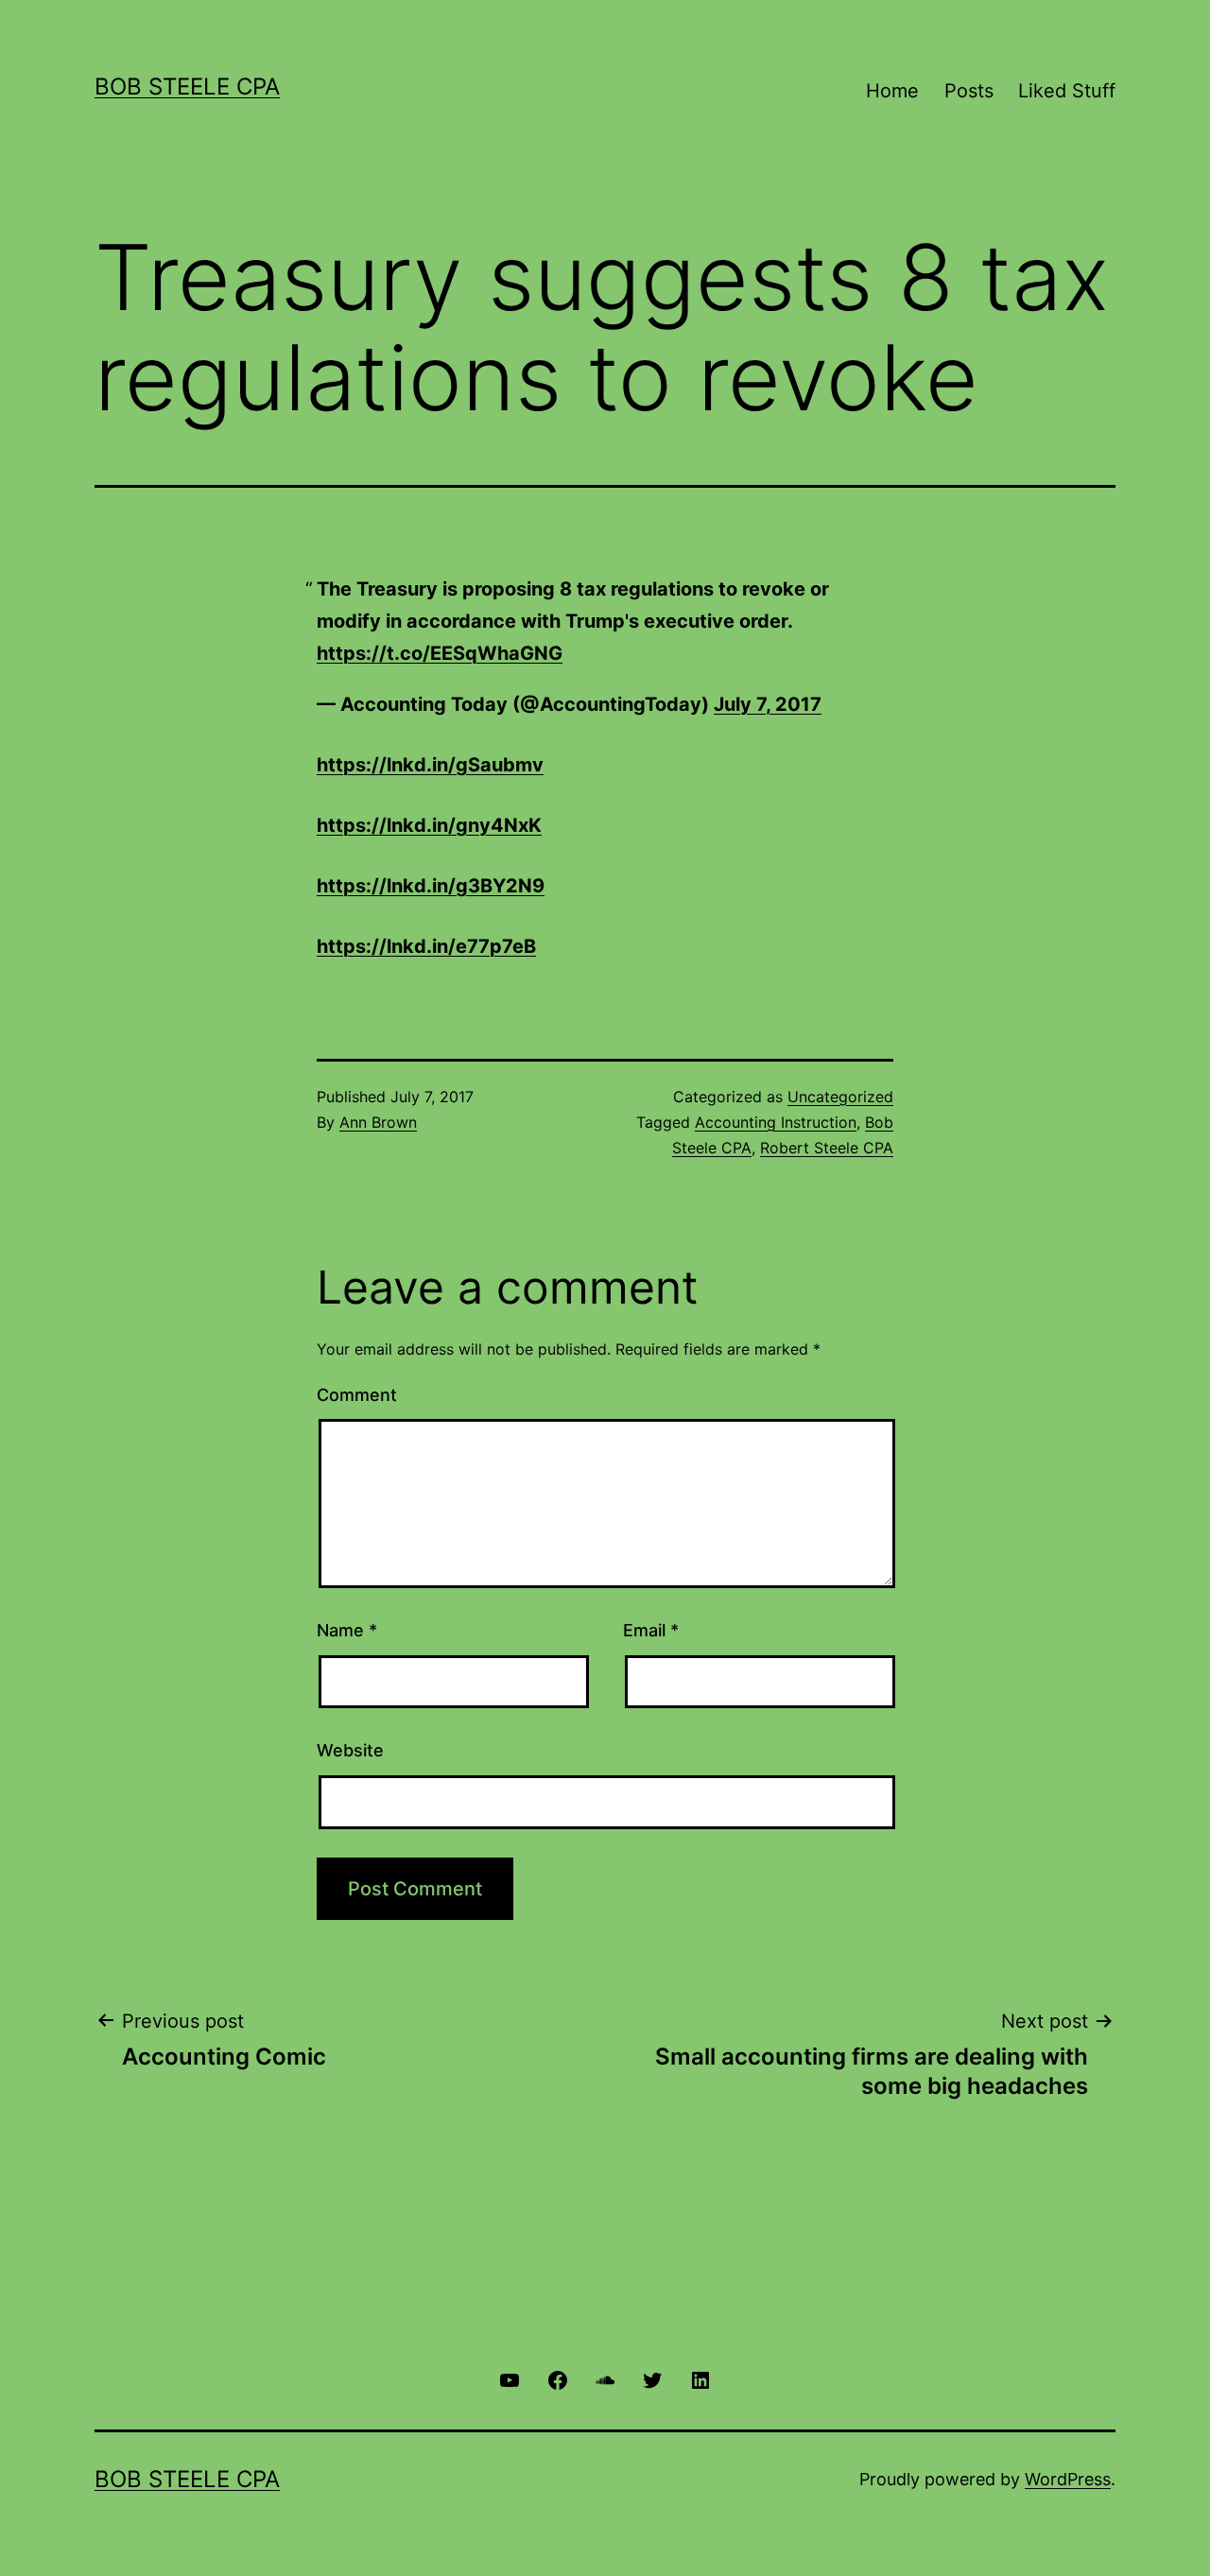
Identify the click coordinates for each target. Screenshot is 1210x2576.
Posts (969, 91)
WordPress (1068, 2479)
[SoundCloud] (605, 2379)
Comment (357, 1395)
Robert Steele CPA (827, 1148)
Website (350, 1750)
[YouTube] (510, 2379)
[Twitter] (652, 2379)
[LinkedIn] (700, 2379)
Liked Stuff (1067, 91)
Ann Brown (378, 1122)
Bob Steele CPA (187, 86)
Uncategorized (840, 1097)
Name (347, 1630)
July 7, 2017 (768, 704)
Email (651, 1630)
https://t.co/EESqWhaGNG (440, 653)
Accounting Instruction (776, 1122)
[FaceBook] (557, 2379)
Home (892, 91)
